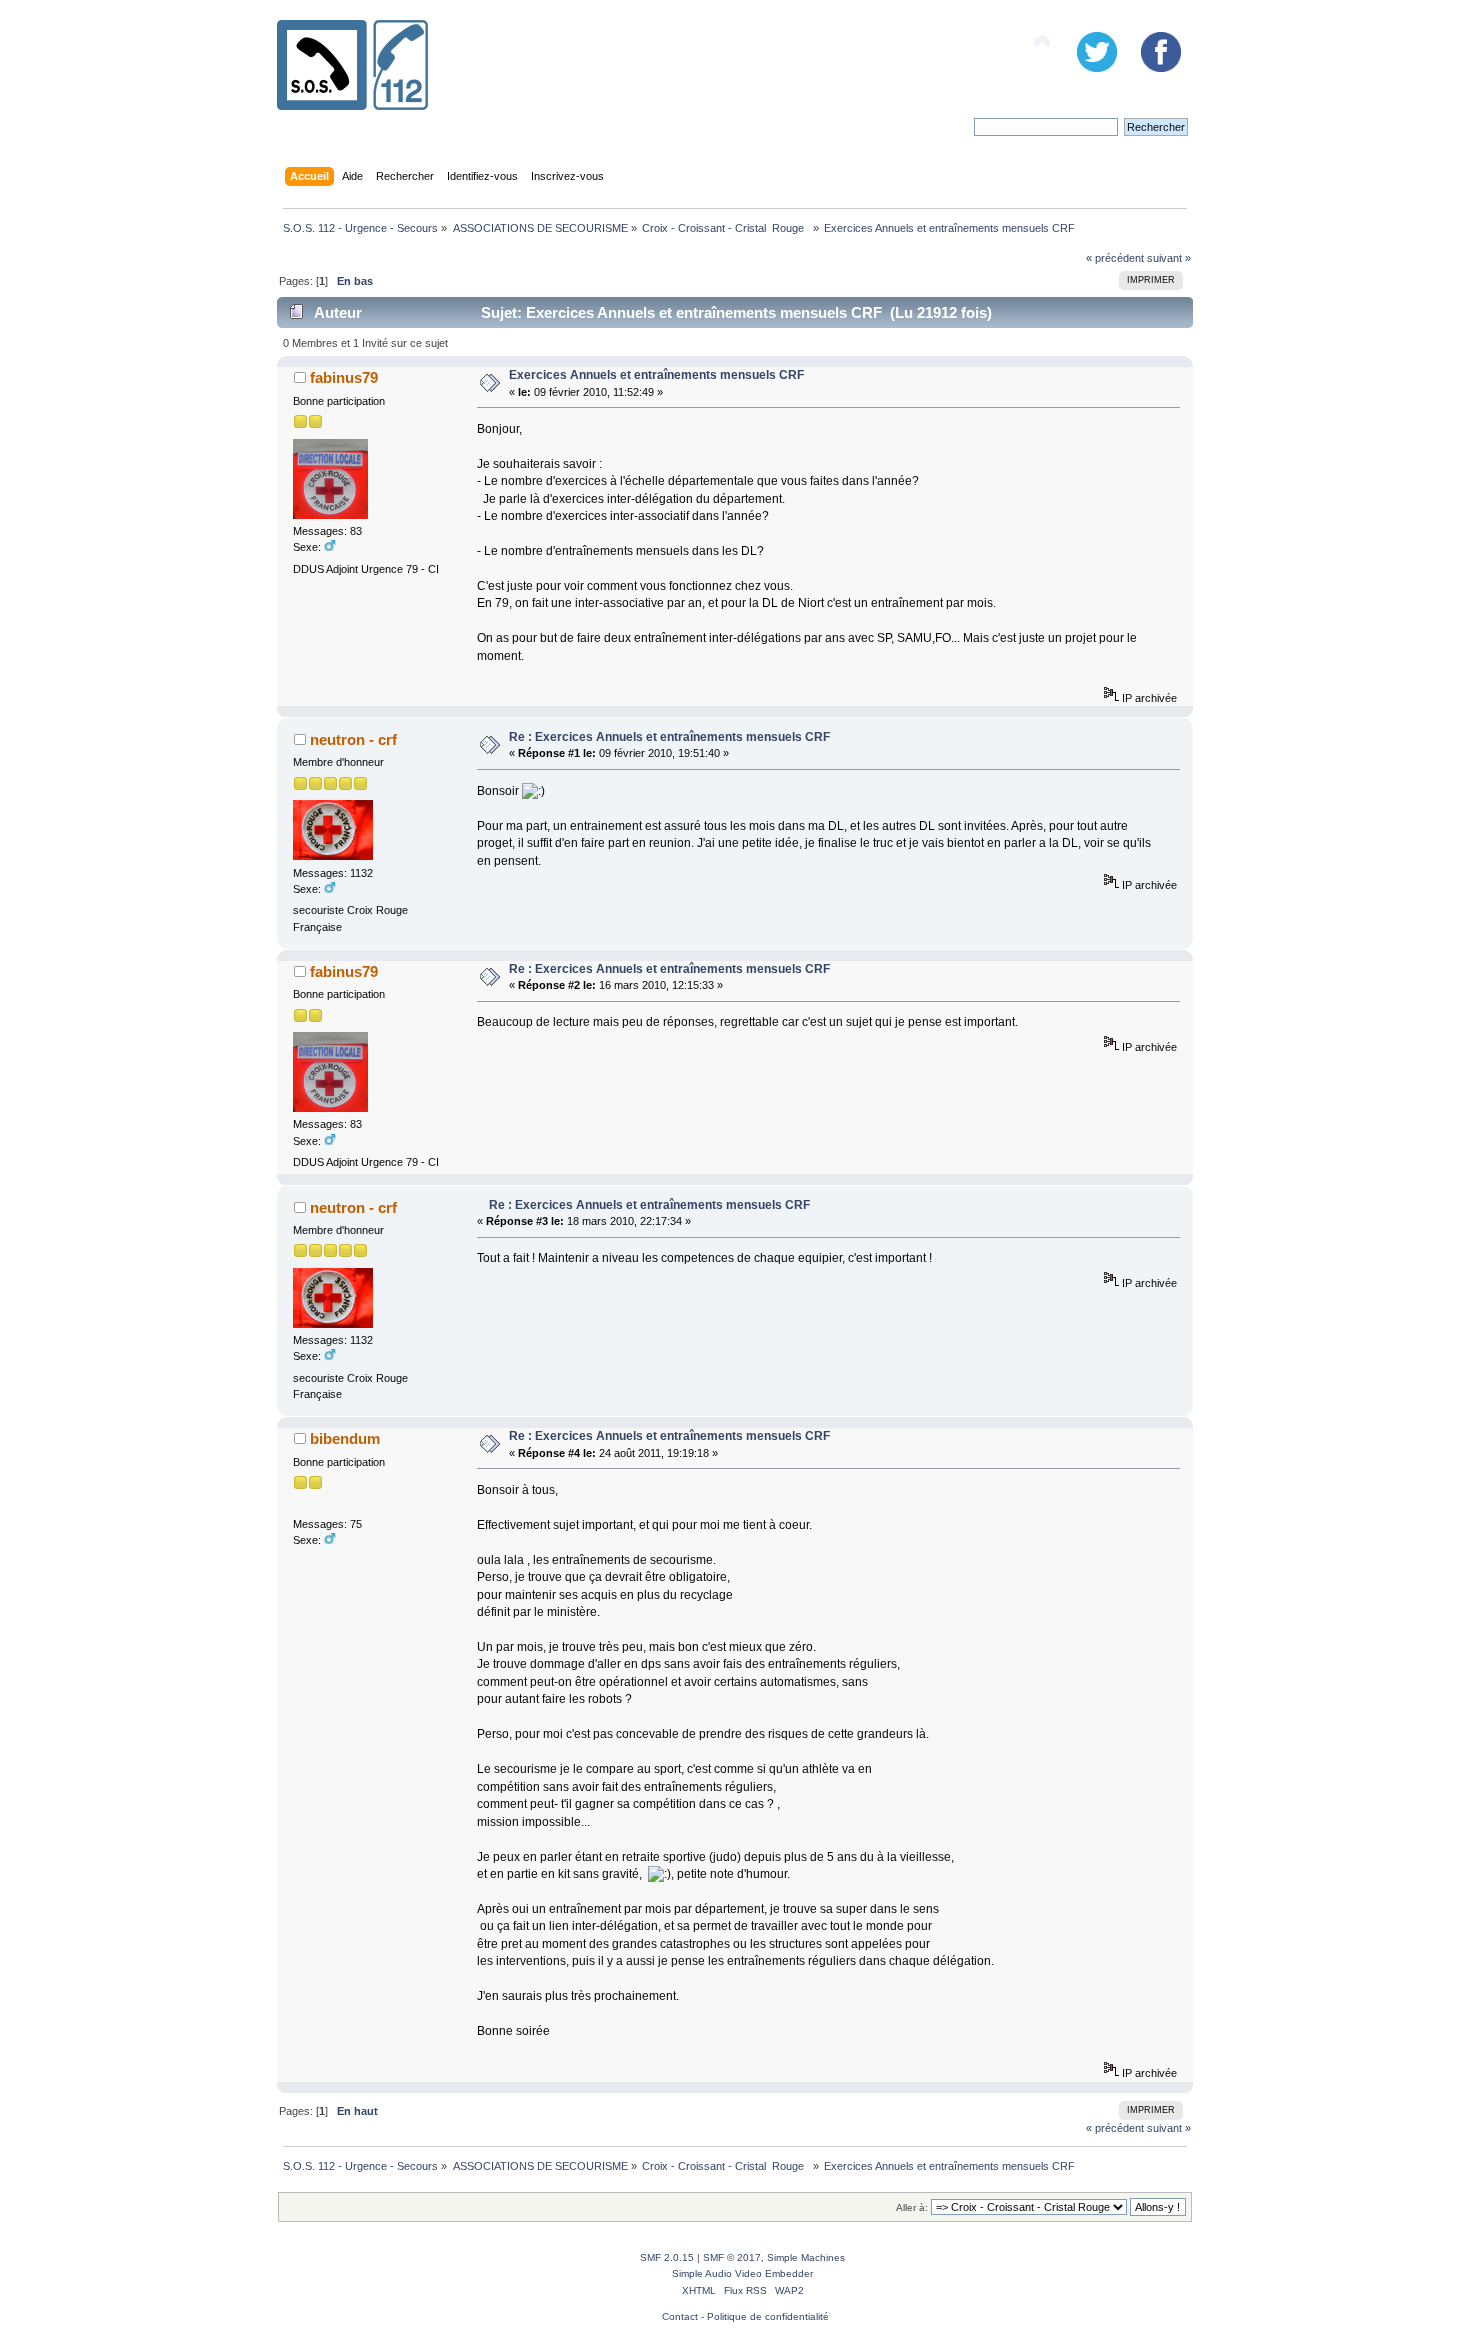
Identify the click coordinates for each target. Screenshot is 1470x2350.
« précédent (1115, 258)
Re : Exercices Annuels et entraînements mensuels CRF (669, 737)
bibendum (345, 1438)
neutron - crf (353, 739)
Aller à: (912, 2207)
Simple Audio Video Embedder (742, 2273)
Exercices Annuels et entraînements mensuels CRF (656, 375)
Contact (680, 2316)
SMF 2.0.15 (667, 2257)
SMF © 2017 (732, 2257)
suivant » (1169, 258)
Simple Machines (806, 2257)
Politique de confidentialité (768, 2316)
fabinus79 (344, 377)
